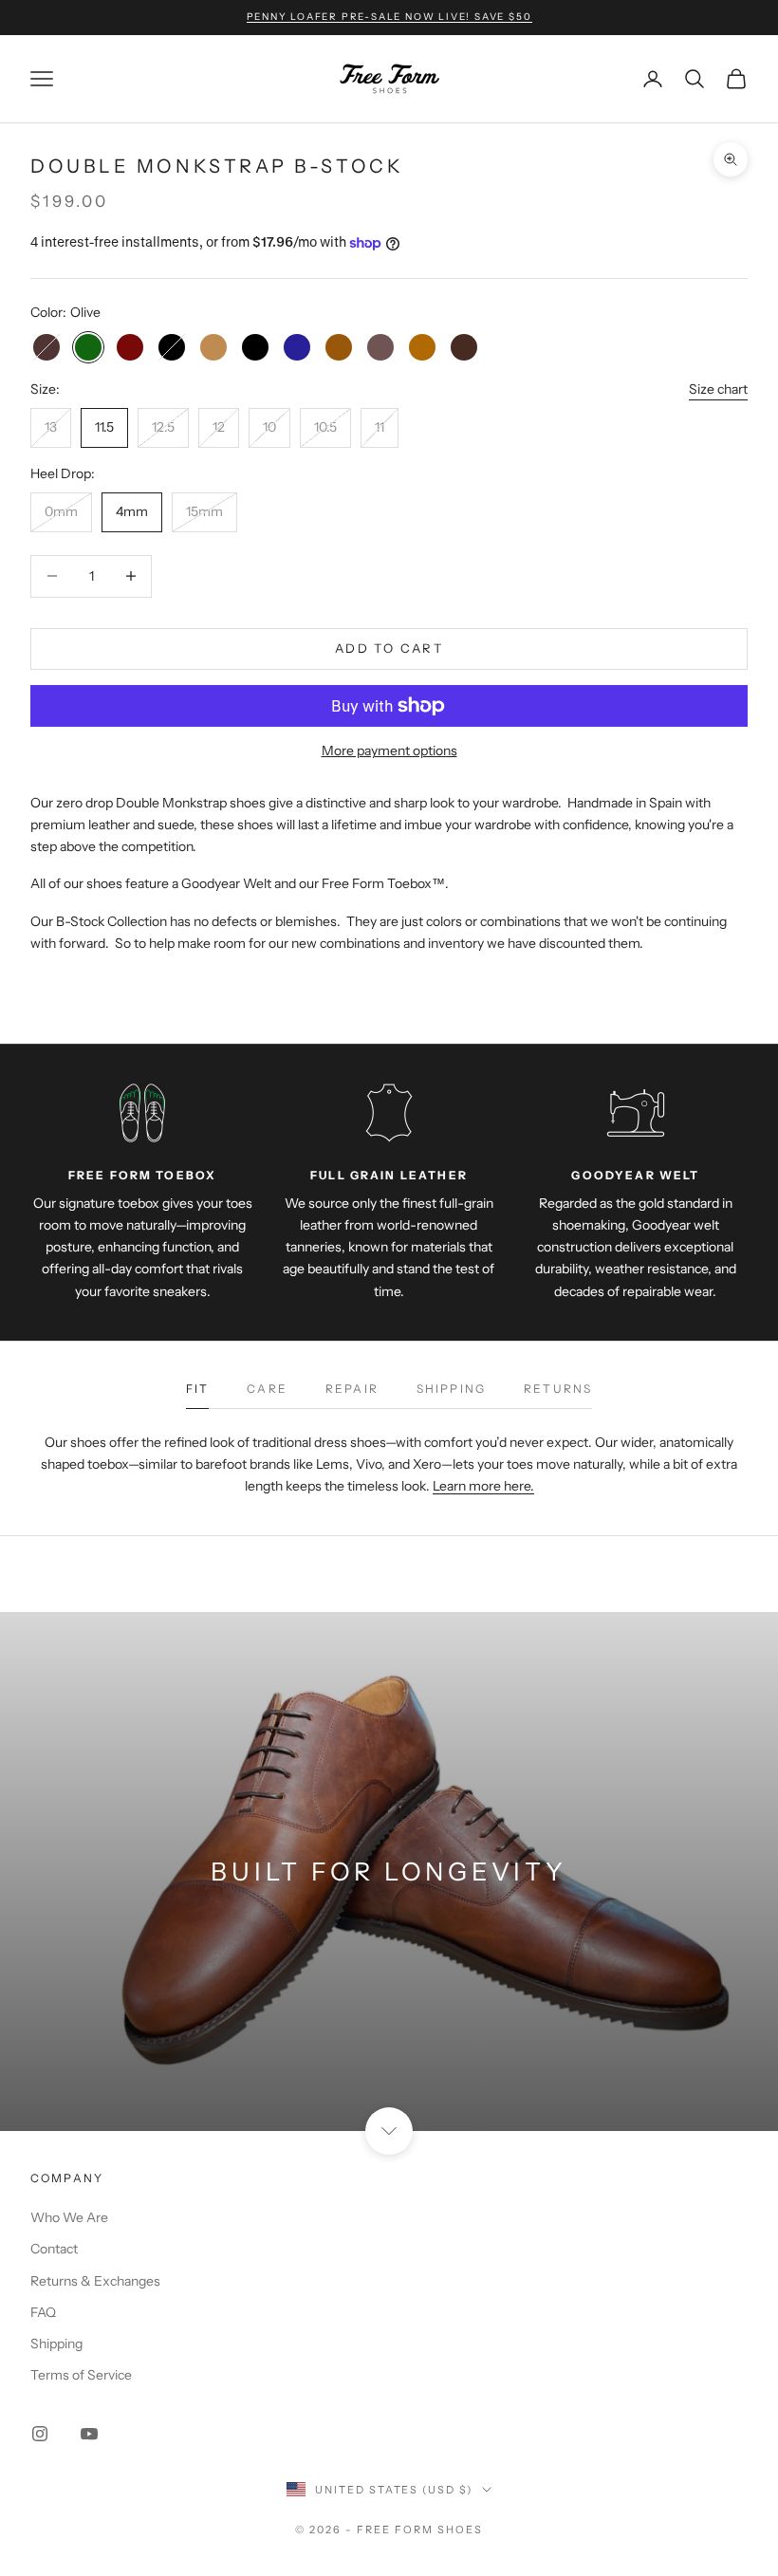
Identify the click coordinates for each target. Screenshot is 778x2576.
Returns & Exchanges (95, 2281)
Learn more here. (483, 1486)
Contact (54, 2249)
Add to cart (389, 648)
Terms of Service (81, 2375)
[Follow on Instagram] (40, 2434)
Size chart (718, 389)
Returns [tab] (558, 1389)
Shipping (56, 2344)
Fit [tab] (197, 1389)
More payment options (389, 751)
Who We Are (69, 2217)
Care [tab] (267, 1389)
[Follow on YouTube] (89, 2434)
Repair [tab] (352, 1389)
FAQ (43, 2312)
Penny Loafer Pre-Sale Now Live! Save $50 (389, 17)
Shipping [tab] (451, 1389)
